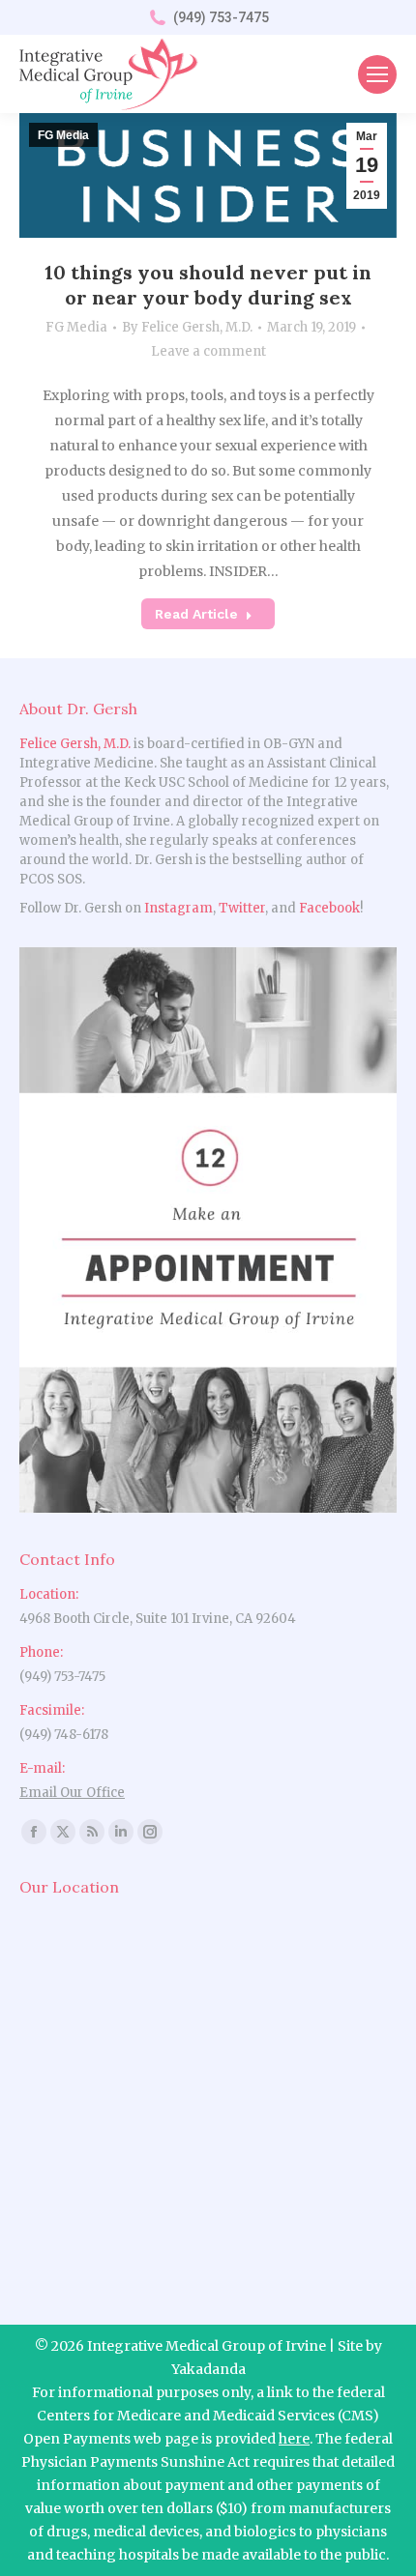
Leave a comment (208, 351)
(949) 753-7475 (221, 17)
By (187, 327)
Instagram (178, 908)
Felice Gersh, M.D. (75, 744)
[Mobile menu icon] (377, 74)
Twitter (242, 908)
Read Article (196, 614)
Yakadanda (208, 2369)
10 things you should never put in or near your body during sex (208, 285)
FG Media (76, 327)
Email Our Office (72, 1793)
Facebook (329, 908)
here (294, 2439)
